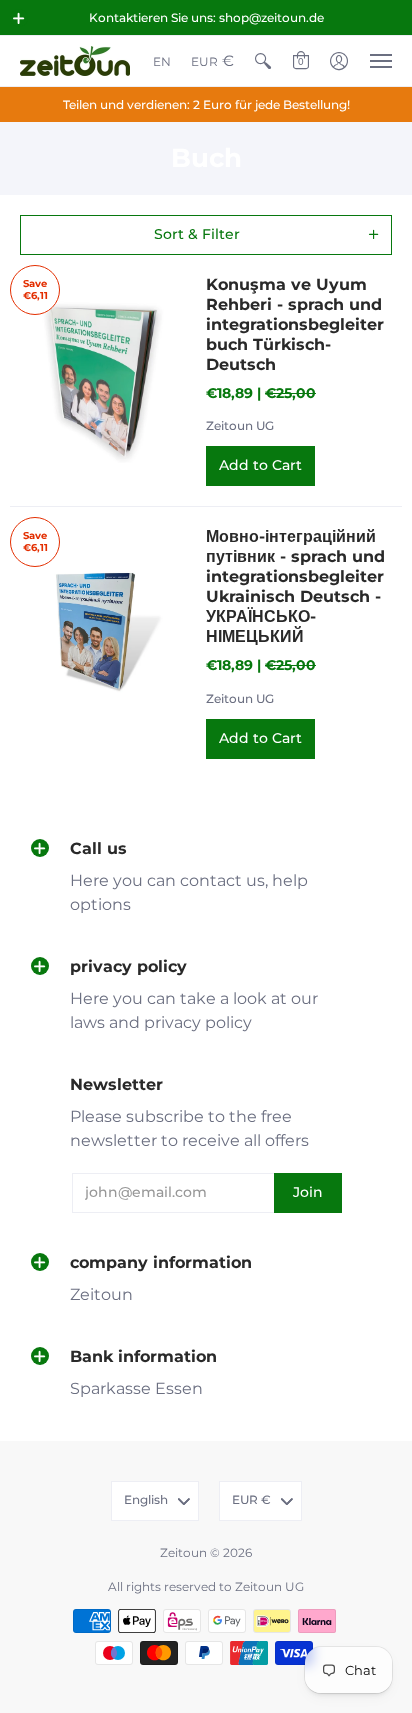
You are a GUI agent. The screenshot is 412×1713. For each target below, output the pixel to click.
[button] (19, 18)
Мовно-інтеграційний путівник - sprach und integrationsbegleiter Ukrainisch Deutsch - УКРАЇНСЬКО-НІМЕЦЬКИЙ (295, 586)
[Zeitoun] (75, 61)
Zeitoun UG (240, 425)
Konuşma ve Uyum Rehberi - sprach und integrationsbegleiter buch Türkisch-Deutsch (295, 324)
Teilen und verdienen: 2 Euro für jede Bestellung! (206, 104)
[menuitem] (162, 61)
